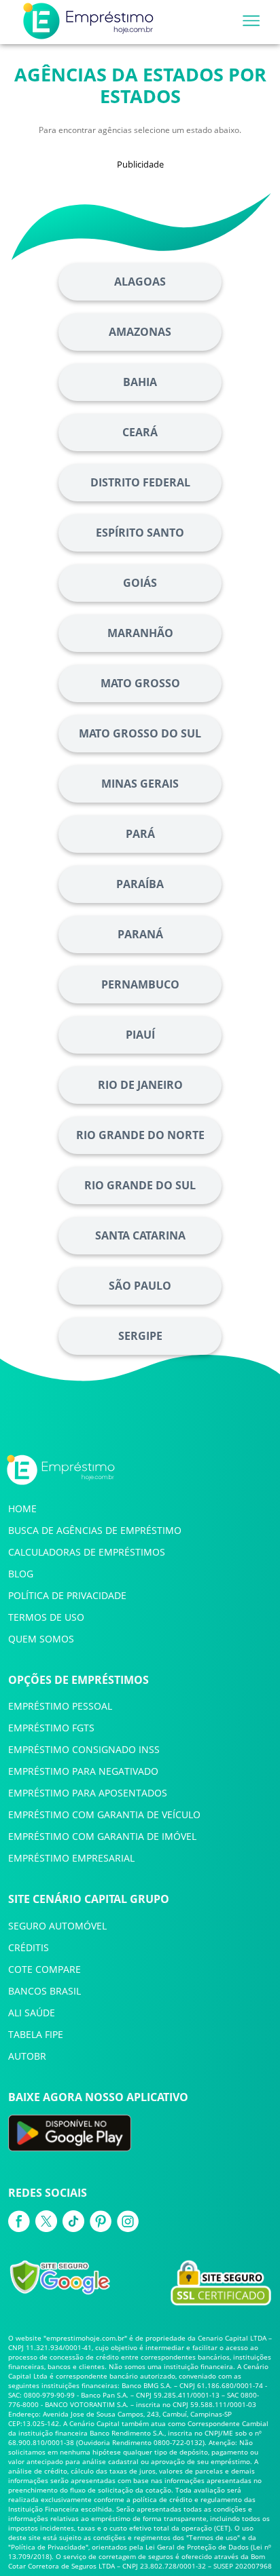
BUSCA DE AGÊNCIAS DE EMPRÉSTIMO (95, 1530)
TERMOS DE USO (46, 1617)
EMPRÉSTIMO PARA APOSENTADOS (88, 1793)
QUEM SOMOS (41, 1639)
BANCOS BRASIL (45, 1991)
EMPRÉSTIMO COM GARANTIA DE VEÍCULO (104, 1814)
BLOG (21, 1574)
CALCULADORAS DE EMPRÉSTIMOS (87, 1552)
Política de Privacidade (48, 2547)
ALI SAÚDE (32, 2013)
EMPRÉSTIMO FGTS (51, 1728)
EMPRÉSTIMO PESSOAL (60, 1706)
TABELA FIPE (36, 2034)
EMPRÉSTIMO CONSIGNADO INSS (84, 1749)
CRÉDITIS (29, 1947)
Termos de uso (213, 2537)
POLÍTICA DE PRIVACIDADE (67, 1595)
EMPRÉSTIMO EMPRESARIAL (71, 1858)
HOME (22, 1508)
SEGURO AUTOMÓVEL (57, 1926)
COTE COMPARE (45, 1969)
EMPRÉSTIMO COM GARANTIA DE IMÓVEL (102, 1836)
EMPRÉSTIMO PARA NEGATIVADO (83, 1771)
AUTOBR (27, 2056)
